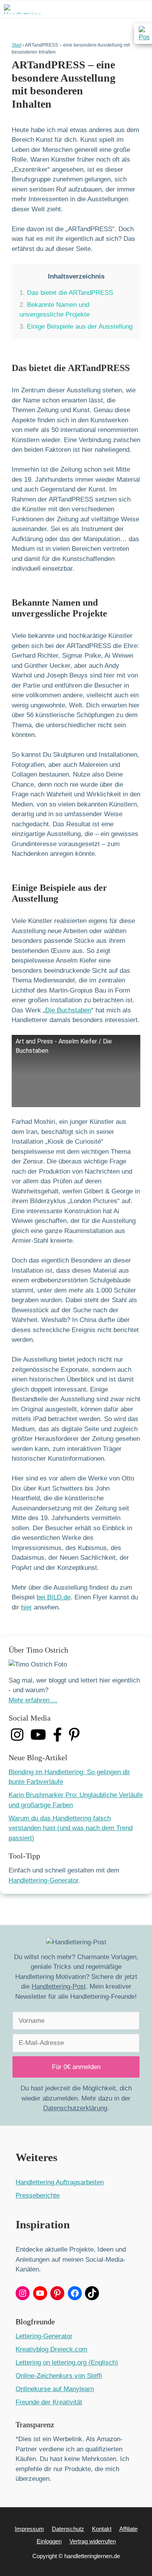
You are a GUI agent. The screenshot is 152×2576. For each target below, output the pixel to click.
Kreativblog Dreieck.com (51, 2349)
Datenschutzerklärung (75, 2108)
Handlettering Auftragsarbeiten (60, 2182)
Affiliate (128, 2529)
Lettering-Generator (44, 2336)
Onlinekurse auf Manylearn (55, 2389)
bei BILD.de (54, 1597)
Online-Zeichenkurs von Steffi (59, 2376)
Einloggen (49, 2541)
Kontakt (102, 2529)
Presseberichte (38, 2195)
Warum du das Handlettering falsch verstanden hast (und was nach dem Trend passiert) (71, 1828)
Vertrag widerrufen (93, 2541)
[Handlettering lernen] (23, 9)
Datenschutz (68, 2529)
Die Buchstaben (68, 1010)
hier (27, 1607)
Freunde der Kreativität (49, 2402)
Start (17, 45)
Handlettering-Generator (43, 1880)
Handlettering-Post (59, 1986)
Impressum (29, 2529)
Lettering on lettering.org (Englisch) (67, 2363)
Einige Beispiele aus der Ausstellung (76, 327)
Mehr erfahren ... (33, 1700)
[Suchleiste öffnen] (121, 9)
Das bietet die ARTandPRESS (66, 293)
